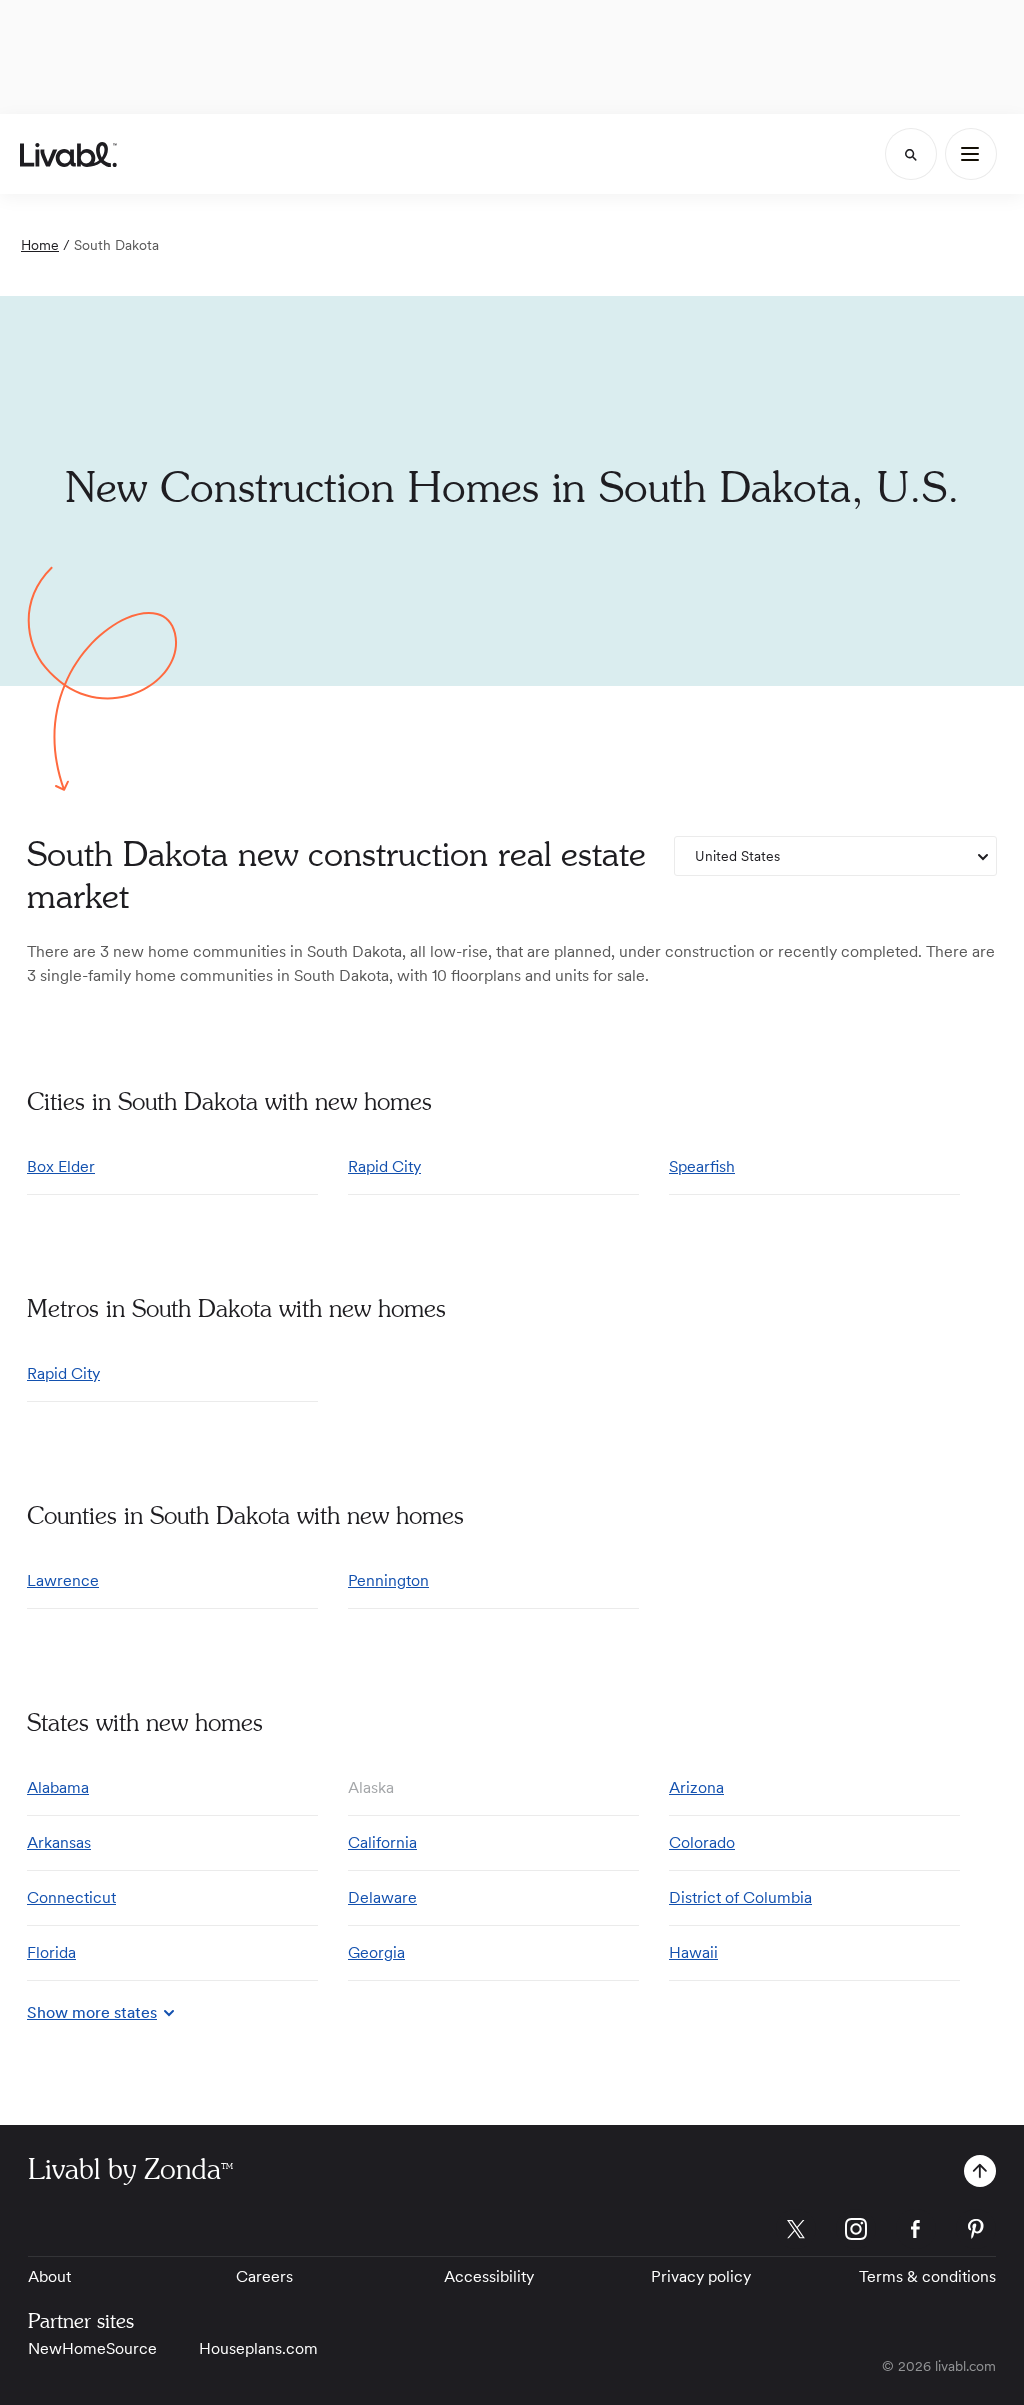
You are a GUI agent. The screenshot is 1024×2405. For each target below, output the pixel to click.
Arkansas (59, 1842)
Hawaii (693, 1952)
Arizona (696, 1787)
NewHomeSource (92, 2348)
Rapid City (384, 1166)
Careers (264, 2276)
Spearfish (702, 1166)
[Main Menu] (971, 154)
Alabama (58, 1787)
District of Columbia (740, 1897)
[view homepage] (68, 154)
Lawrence (63, 1580)
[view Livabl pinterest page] (976, 2232)
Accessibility (489, 2276)
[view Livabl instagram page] (856, 2232)
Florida (51, 1952)
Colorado (702, 1842)
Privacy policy (701, 2276)
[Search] (911, 154)
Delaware (382, 1897)
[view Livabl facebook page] (916, 2232)
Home (40, 245)
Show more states (92, 2012)
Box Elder (61, 1166)
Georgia (376, 1952)
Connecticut (71, 1897)
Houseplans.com (258, 2348)
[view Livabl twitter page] (796, 2232)
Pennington (388, 1580)
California (382, 1842)
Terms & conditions (927, 2276)
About (49, 2276)
